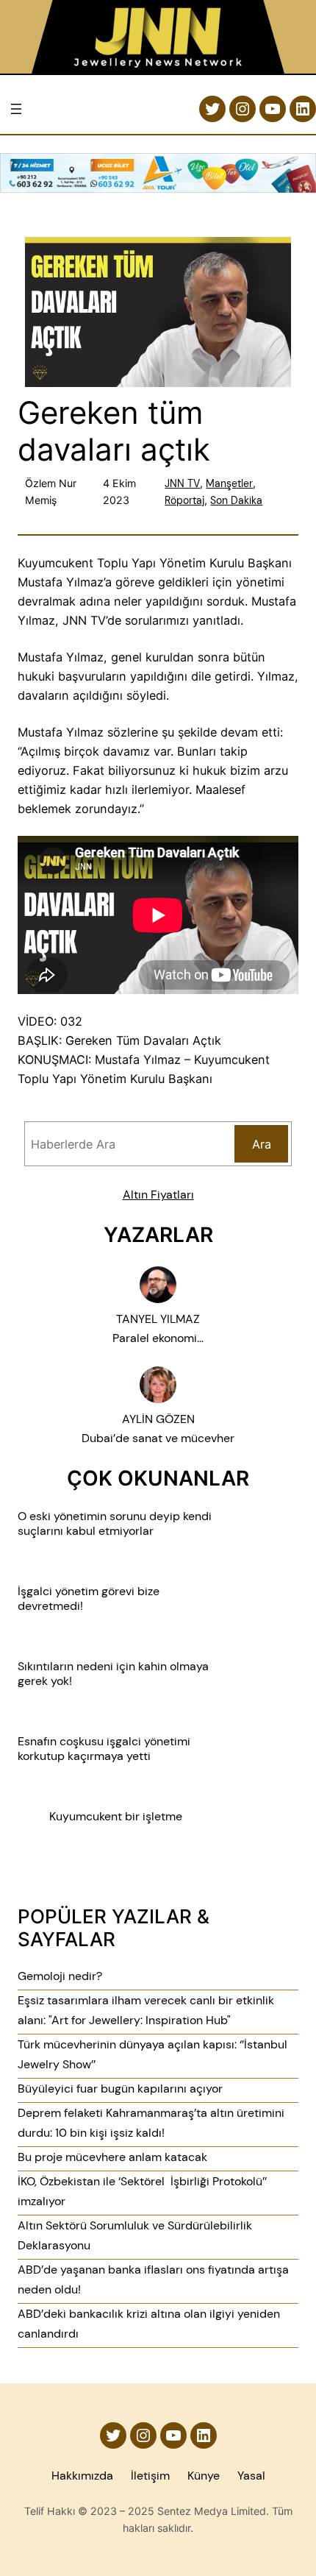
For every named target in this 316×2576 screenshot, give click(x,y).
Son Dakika (236, 500)
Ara (262, 1144)
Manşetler (229, 483)
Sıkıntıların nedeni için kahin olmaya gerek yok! (113, 1674)
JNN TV (182, 483)
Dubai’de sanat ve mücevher (158, 1438)
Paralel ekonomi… (158, 1338)
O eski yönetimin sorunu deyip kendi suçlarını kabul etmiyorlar (115, 1524)
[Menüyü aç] (16, 109)
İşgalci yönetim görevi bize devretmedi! (89, 1599)
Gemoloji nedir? (60, 1976)
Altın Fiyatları (158, 1195)
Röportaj (184, 500)
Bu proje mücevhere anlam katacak (112, 2157)
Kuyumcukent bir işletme (116, 1817)
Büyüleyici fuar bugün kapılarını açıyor (120, 2089)
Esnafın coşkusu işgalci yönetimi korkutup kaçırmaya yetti (104, 1749)
